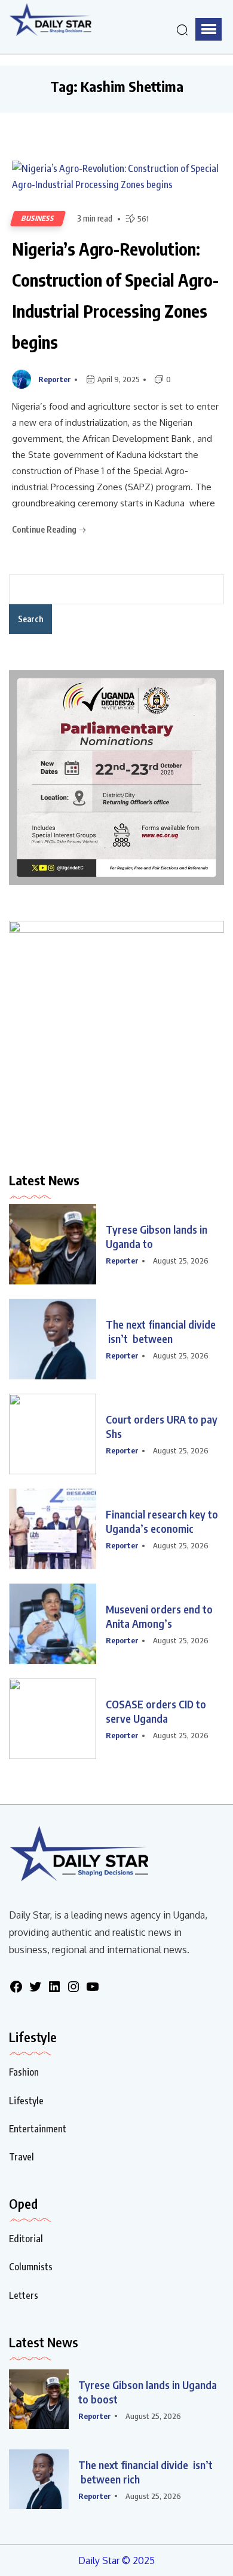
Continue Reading (45, 529)
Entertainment (38, 2129)
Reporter (55, 379)
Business (38, 218)
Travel (22, 2157)
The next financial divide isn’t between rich (145, 2472)
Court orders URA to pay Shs (163, 1426)
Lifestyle (26, 2101)
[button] (209, 29)
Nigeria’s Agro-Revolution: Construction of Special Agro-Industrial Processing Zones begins (115, 295)
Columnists (31, 2267)
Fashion (24, 2072)
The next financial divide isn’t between (161, 1331)
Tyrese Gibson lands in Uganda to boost (148, 2392)
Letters (24, 2295)
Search (30, 619)
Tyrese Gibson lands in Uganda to (157, 1236)
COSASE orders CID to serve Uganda (156, 1711)
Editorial (26, 2239)
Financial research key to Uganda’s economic (162, 1521)
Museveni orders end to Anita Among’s (159, 1616)
